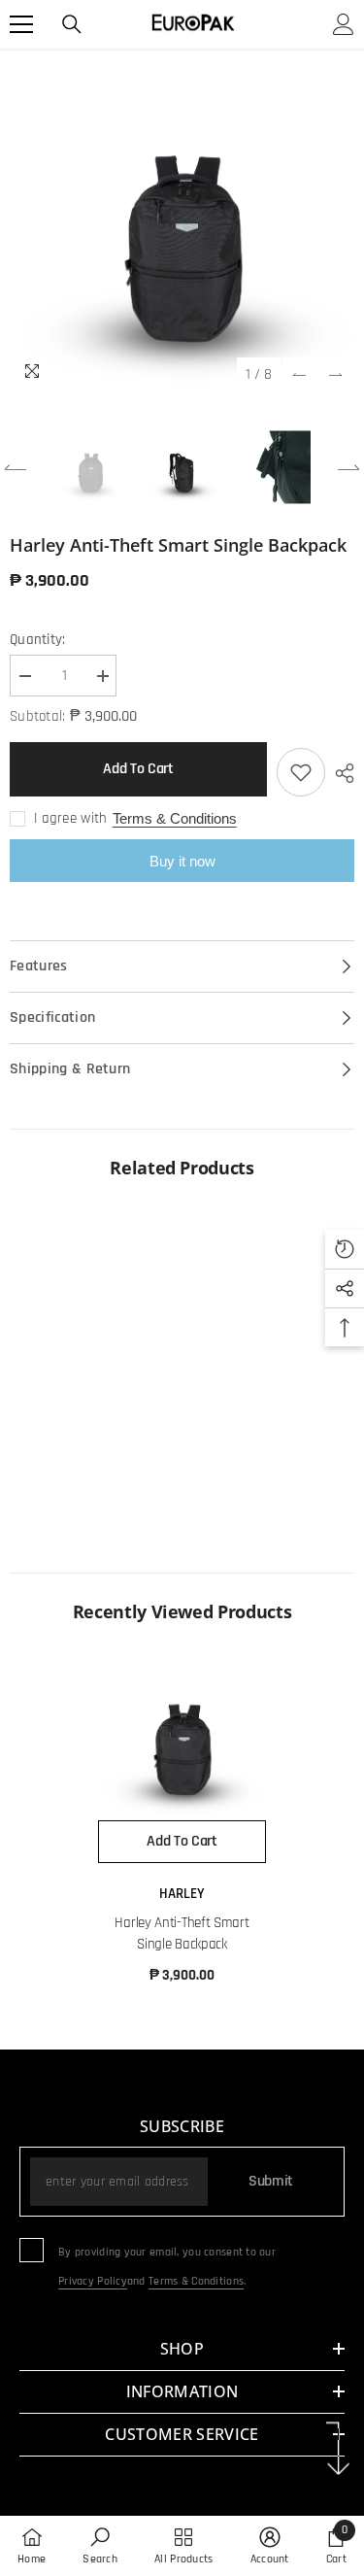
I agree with (71, 818)
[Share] (340, 773)
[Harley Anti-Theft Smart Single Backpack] (182, 1736)
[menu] (21, 24)
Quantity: (38, 640)
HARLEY (182, 1894)
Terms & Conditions (175, 818)
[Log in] (344, 24)
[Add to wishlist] (301, 772)
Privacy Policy (93, 2281)
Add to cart (138, 769)
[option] (182, 221)
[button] (299, 374)
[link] (94, 1486)
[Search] (72, 24)
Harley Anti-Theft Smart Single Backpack (182, 1933)
